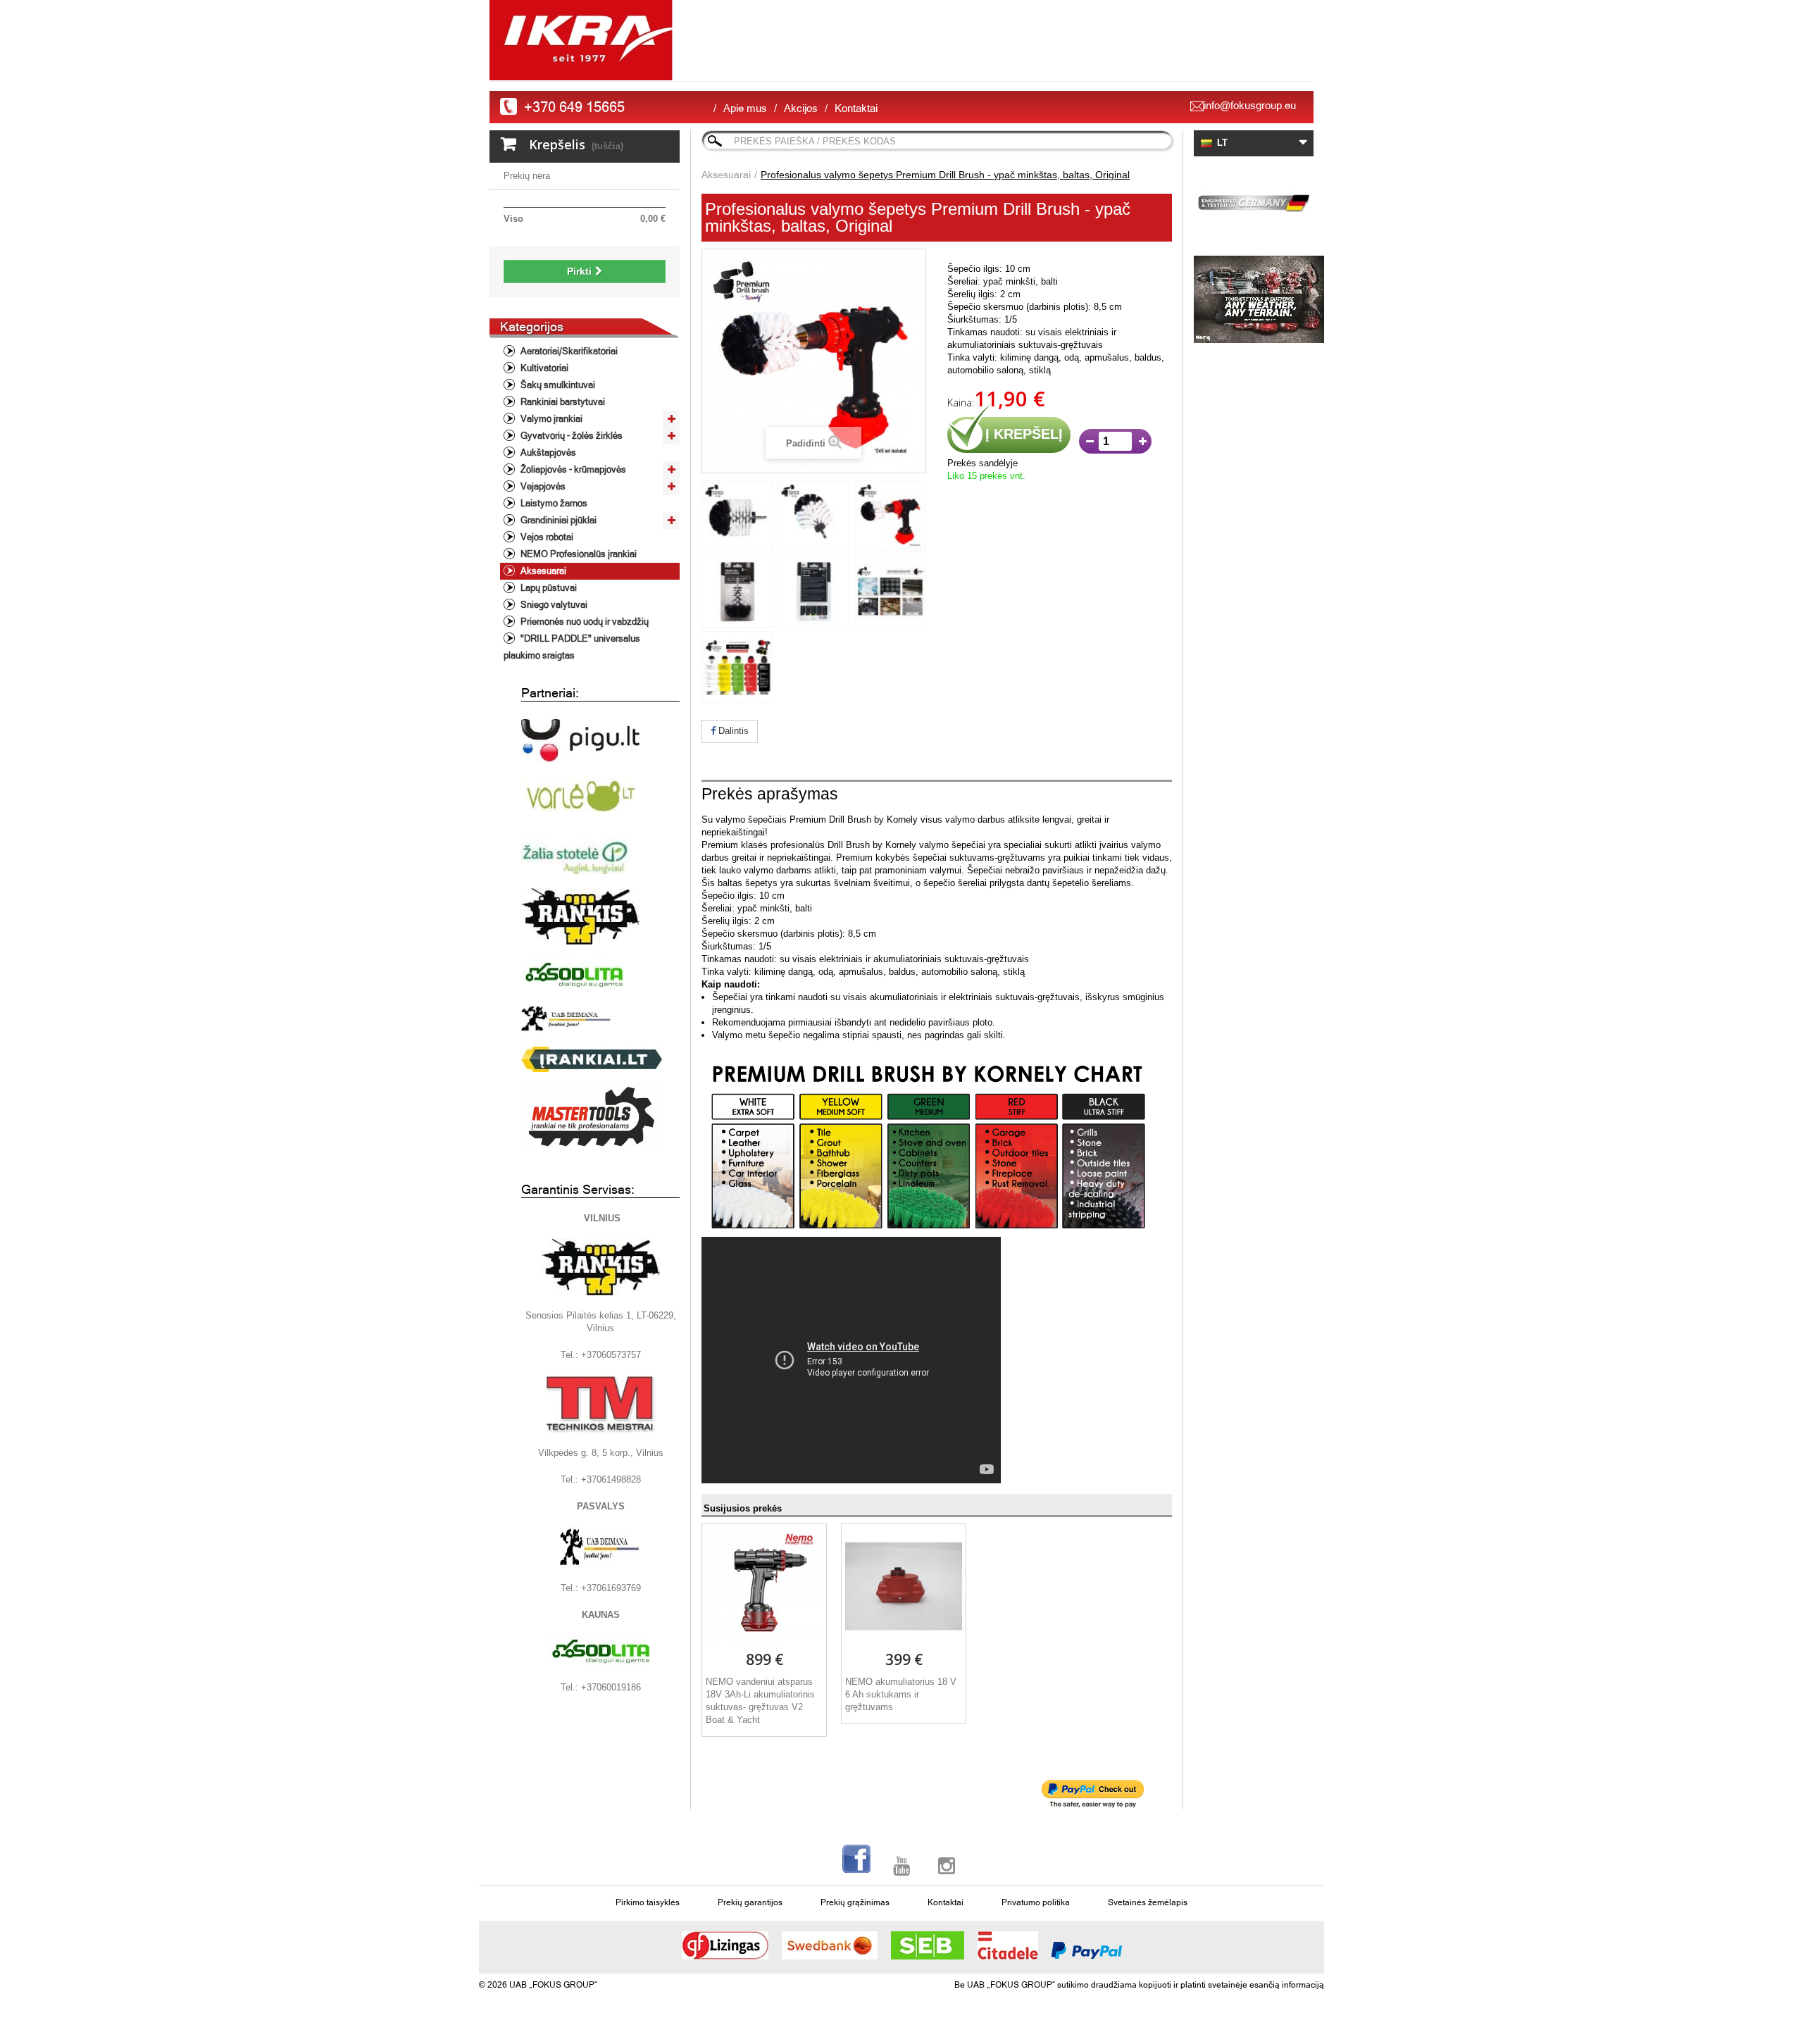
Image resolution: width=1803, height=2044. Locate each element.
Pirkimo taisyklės (648, 1902)
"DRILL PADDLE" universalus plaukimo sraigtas (572, 647)
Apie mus (745, 108)
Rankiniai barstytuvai (562, 402)
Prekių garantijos (750, 1902)
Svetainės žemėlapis (1148, 1902)
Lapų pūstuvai (548, 588)
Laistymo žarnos (553, 503)
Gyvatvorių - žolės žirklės (570, 436)
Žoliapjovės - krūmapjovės (572, 469)
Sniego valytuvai (553, 605)
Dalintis (732, 731)
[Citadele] (1008, 1945)
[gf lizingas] (725, 1945)
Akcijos (801, 108)
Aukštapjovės (547, 453)
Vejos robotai (546, 537)
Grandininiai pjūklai (557, 520)
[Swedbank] (830, 1945)
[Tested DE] (1254, 201)
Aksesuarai (542, 571)
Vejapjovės (542, 486)
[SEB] (928, 1945)
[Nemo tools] (1254, 299)
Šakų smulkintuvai (557, 385)
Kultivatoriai (543, 368)
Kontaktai (856, 108)
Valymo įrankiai (550, 419)
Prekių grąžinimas (855, 1902)
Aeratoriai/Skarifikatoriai (568, 351)
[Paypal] (1087, 1950)
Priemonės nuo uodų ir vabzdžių (584, 622)
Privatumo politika (1036, 1902)
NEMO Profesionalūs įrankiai (578, 554)
